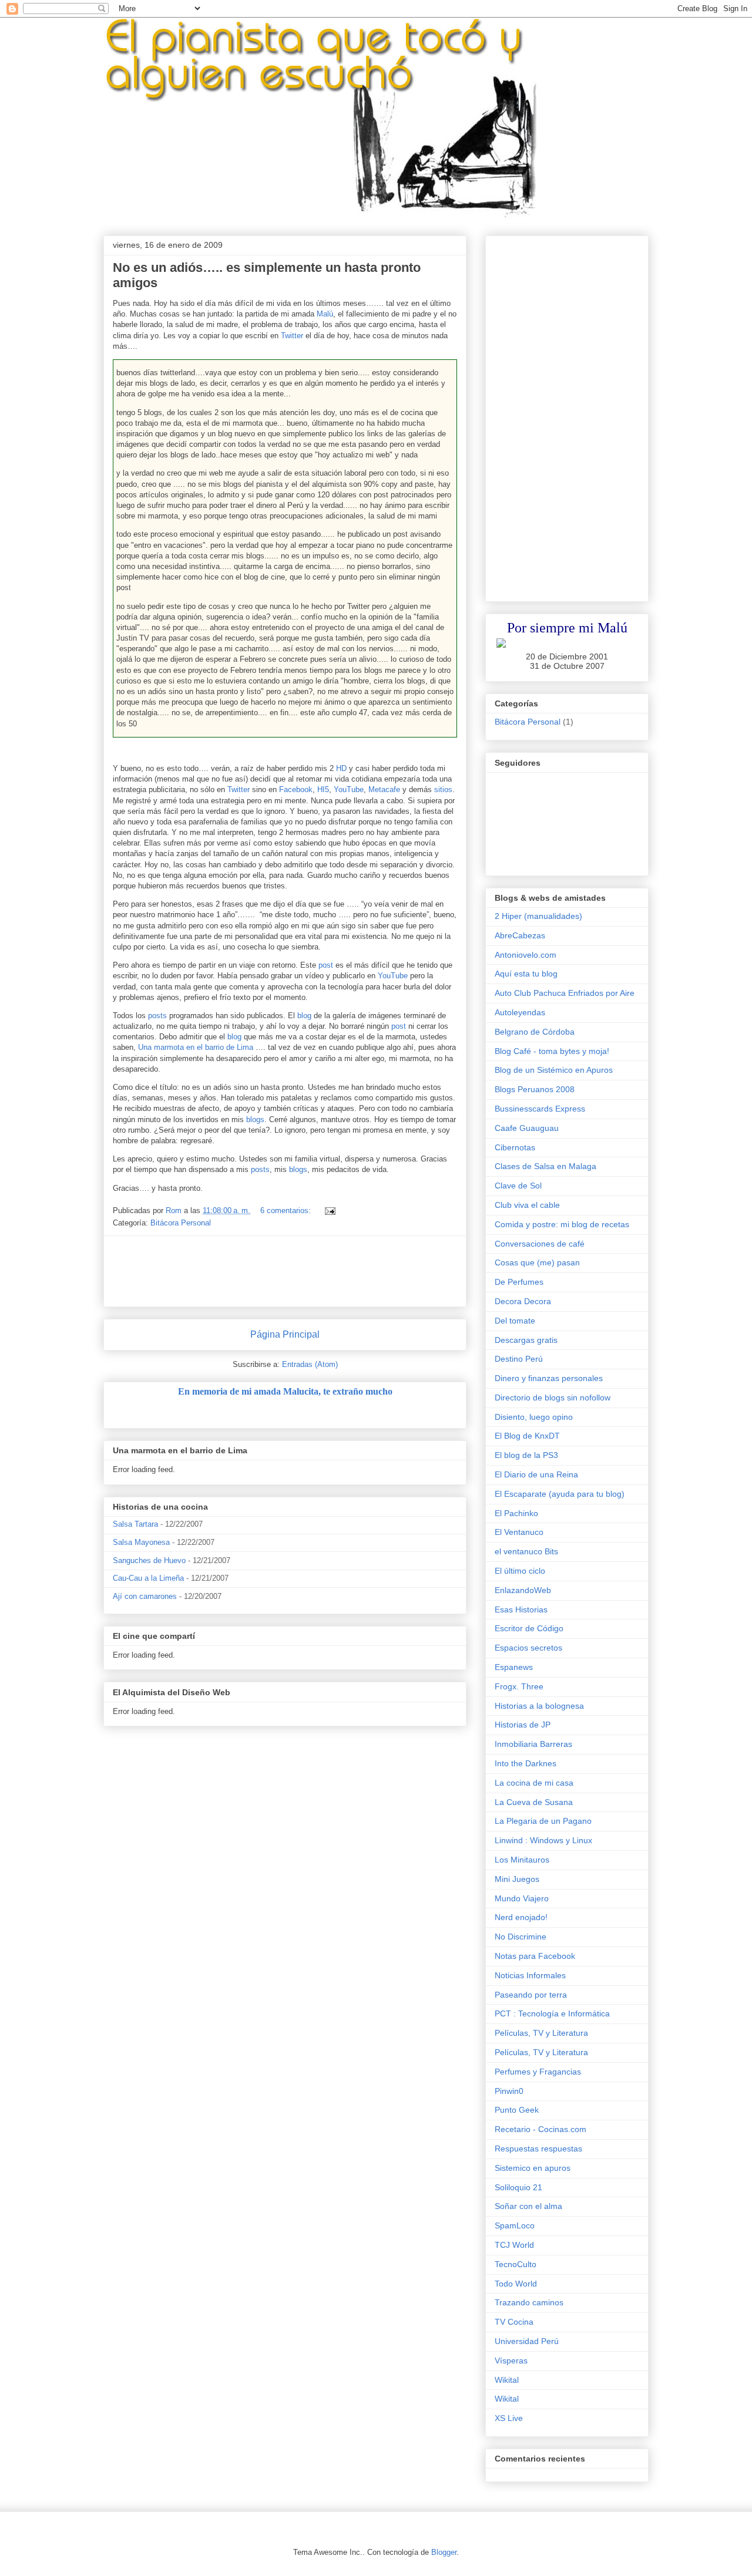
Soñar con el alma (528, 2206)
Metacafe (384, 789)
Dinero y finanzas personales (549, 1378)
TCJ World (514, 2245)
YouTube (349, 789)
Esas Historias (521, 1609)
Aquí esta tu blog (526, 974)
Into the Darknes (526, 1763)
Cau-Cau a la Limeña (148, 1578)
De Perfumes (519, 1282)
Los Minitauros (522, 1860)
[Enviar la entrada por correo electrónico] (329, 1210)
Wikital (507, 2380)
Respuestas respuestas (538, 2149)
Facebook (296, 789)
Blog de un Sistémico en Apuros (554, 1070)
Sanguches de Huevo (149, 1560)
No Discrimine (521, 1937)
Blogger (444, 2552)
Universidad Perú (527, 2341)
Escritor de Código (529, 1628)
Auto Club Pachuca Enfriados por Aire (565, 993)
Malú (325, 314)
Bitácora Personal (181, 1223)
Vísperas (511, 2361)
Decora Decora (523, 1301)
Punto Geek (517, 2110)
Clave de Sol (518, 1186)
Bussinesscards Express (540, 1109)
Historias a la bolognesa (539, 1706)
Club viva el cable (527, 1205)
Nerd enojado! (521, 1917)
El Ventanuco (519, 1532)
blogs (255, 1119)
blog (304, 1016)
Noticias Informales (530, 1975)
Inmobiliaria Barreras (533, 1744)
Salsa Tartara (135, 1524)
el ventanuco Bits (526, 1551)
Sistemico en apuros (533, 2168)
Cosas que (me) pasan (537, 1262)
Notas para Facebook (535, 1956)
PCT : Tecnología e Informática (552, 2013)
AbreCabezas (520, 935)
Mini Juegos (517, 1879)
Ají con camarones (145, 1596)
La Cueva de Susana (534, 1802)
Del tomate (515, 1321)
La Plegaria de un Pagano (543, 1821)
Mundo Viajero (522, 1898)
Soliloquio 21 (518, 2187)
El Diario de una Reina (536, 1474)
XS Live (509, 2418)
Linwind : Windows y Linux (543, 1840)
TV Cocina (514, 2322)
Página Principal (285, 1334)
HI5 (323, 789)
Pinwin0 (509, 2091)
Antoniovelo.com (526, 955)
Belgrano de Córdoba (535, 1032)
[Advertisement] (327, 1271)
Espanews (514, 1667)
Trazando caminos (529, 2302)
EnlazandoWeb (523, 1590)
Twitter (292, 336)
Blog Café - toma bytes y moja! (552, 1051)
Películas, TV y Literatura (541, 2033)
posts (157, 1016)
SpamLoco (515, 2225)
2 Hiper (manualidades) (538, 916)
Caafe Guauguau (527, 1128)
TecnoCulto (516, 2264)
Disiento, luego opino (534, 1417)
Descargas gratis (526, 1340)
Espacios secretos (528, 1648)
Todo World (516, 2284)
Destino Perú (519, 1359)
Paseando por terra (531, 1995)
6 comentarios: (287, 1210)
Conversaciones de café (540, 1244)
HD (341, 768)
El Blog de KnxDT (527, 1436)
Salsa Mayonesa (141, 1542)
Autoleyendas (520, 1012)
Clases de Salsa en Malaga (545, 1166)
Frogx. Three (519, 1686)
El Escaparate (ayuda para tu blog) (560, 1494)
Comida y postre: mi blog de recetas (562, 1224)
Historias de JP (523, 1725)
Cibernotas (515, 1147)
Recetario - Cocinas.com (540, 2129)
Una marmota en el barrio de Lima (196, 1047)
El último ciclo (520, 1571)
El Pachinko (516, 1513)
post (326, 965)
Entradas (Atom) (310, 1364)
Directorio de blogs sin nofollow (553, 1398)
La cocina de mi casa (534, 1783)
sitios (443, 789)
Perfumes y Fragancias (538, 2072)
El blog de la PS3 (526, 1455)
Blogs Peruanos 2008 (535, 1089)
